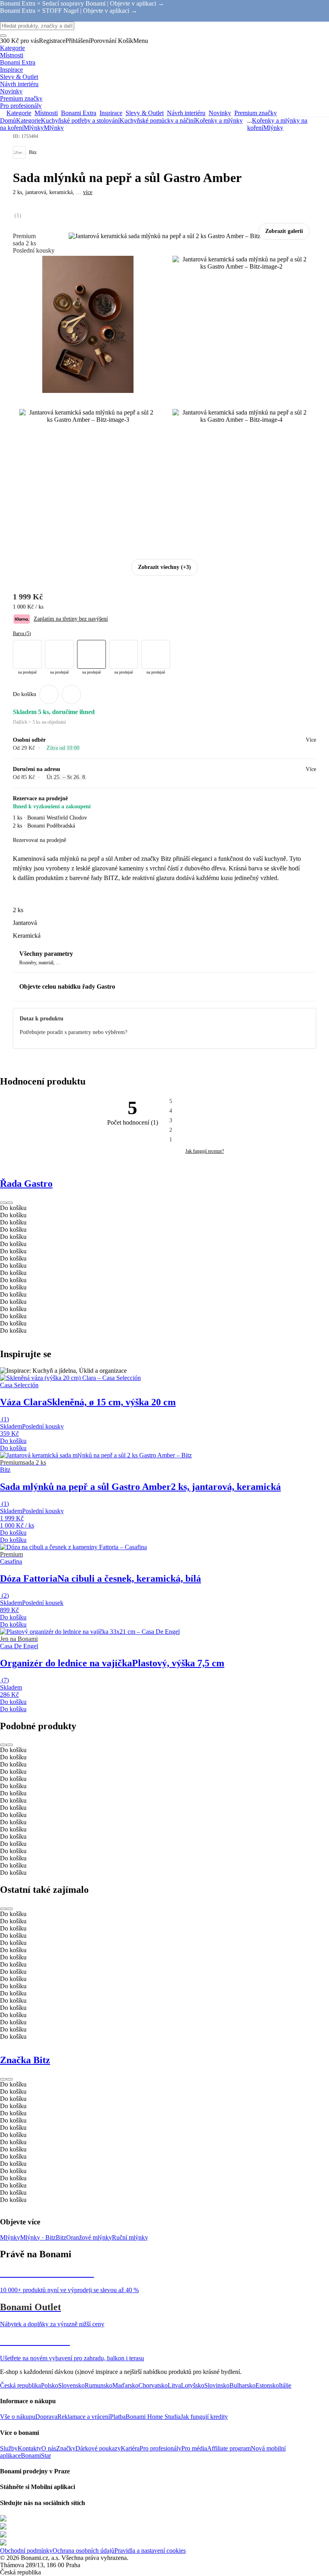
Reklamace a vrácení (84, 2417)
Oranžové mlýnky (89, 2237)
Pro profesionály (160, 2448)
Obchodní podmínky (26, 2551)
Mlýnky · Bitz (38, 2237)
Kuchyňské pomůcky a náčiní (157, 120)
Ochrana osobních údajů (83, 2551)
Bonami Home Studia (153, 2417)
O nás (49, 2448)
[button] (71, 694)
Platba (118, 2417)
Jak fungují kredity (204, 2417)
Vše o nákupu (18, 2417)
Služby (9, 2448)
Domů (8, 120)
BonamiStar (36, 2456)
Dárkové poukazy (98, 2448)
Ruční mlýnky (130, 2237)
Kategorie (28, 120)
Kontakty (29, 2448)
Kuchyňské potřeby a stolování (80, 120)
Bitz (61, 2237)
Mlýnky (54, 128)
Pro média (194, 2448)
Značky (66, 2448)
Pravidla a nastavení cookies (150, 2551)
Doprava (46, 2417)
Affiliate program (229, 2448)
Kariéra (130, 2448)
